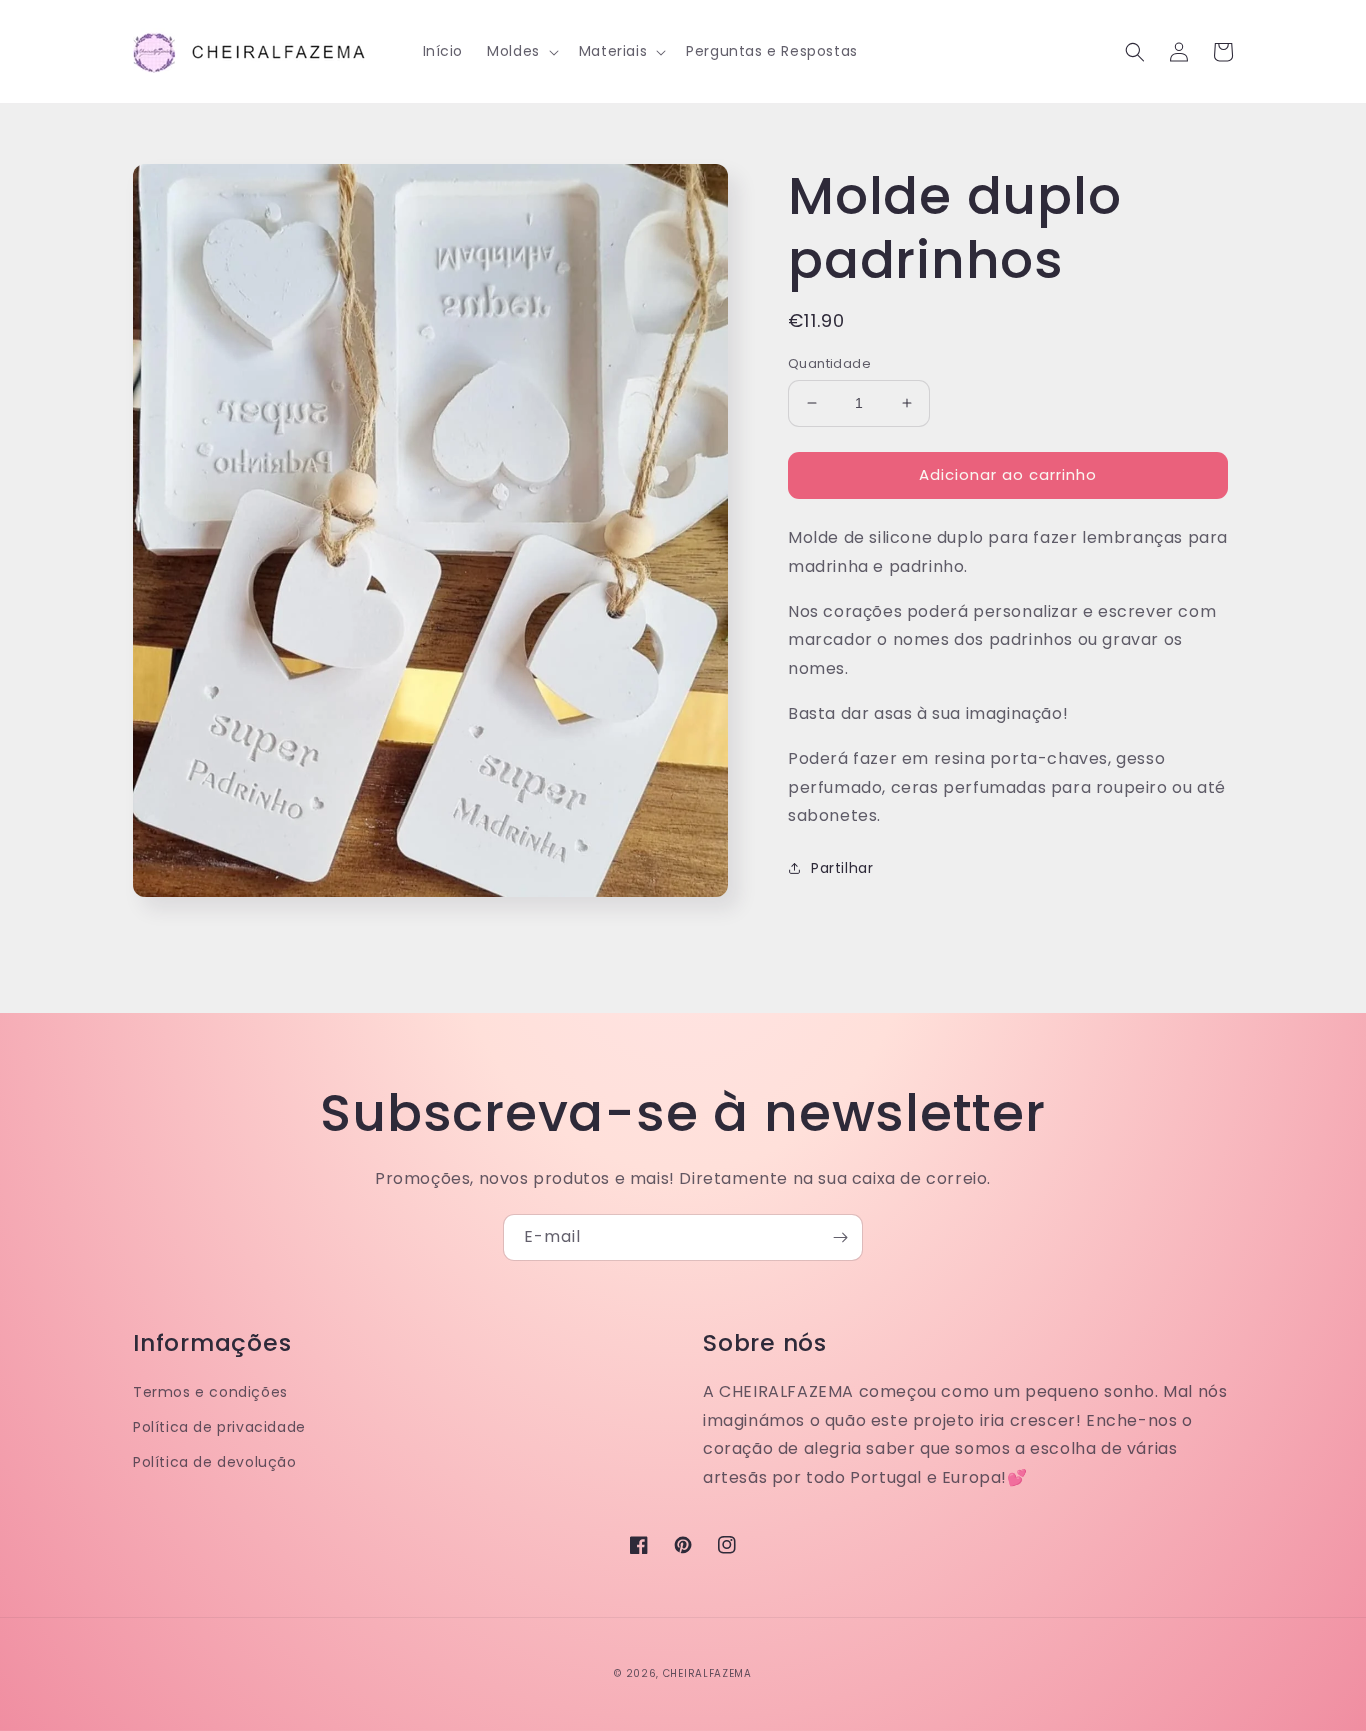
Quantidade (829, 363)
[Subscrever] (840, 1237)
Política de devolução (215, 1462)
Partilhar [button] (842, 868)
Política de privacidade (219, 1427)
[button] (521, 51)
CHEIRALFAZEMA (707, 1673)
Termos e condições (210, 1392)
